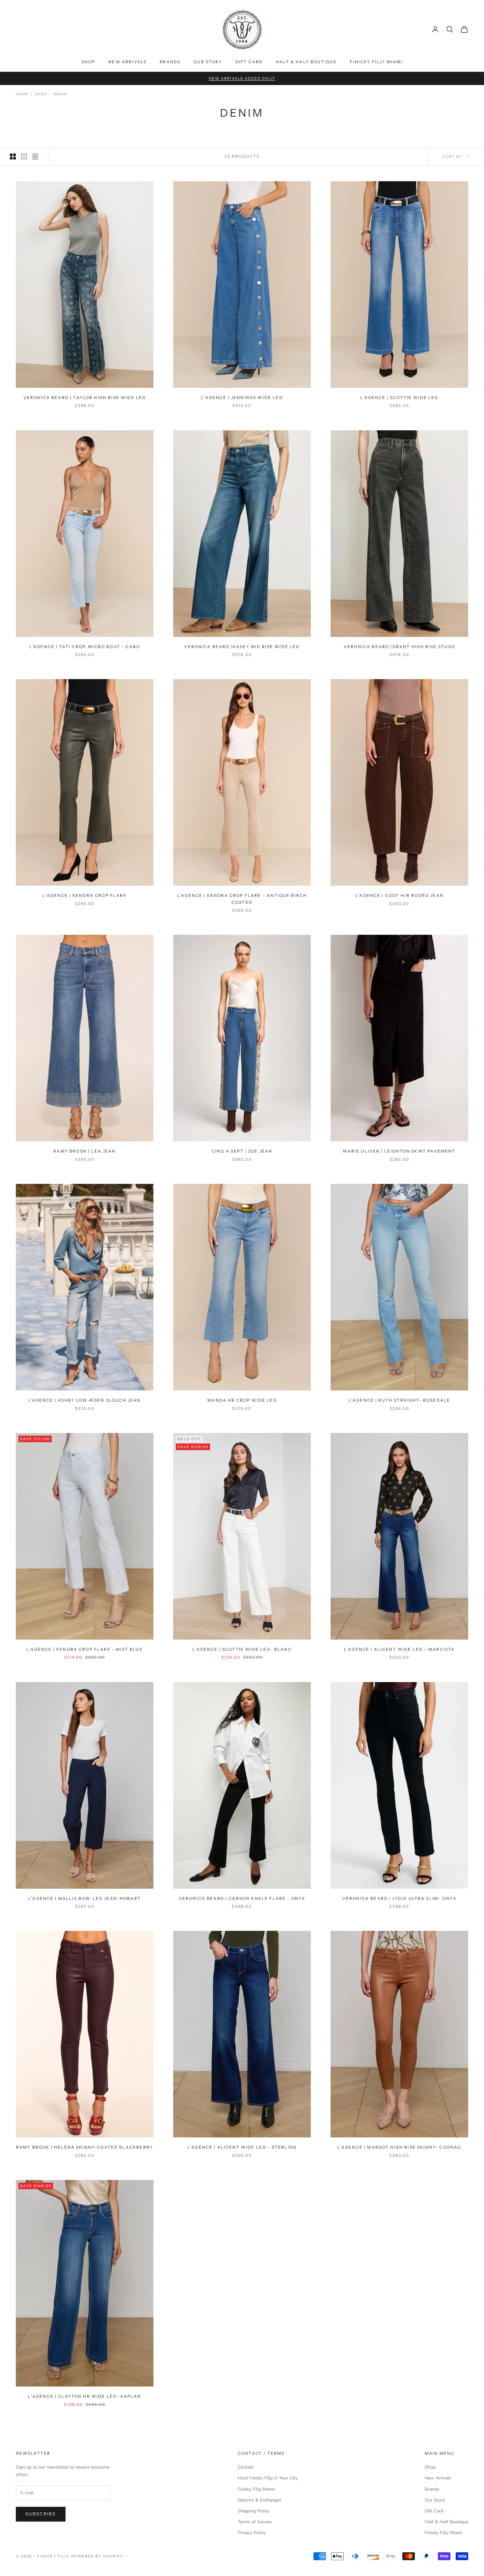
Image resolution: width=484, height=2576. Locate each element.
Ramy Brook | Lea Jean (84, 1151)
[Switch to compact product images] (35, 157)
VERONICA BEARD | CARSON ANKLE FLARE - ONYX (242, 1898)
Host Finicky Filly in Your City (268, 2478)
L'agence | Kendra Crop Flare (84, 895)
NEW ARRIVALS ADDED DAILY (242, 78)
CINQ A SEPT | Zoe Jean (242, 1151)
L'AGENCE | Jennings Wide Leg (242, 398)
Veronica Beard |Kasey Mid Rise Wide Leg (242, 647)
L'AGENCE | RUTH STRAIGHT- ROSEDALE (399, 1400)
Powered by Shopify (97, 2556)
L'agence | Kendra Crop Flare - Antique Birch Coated (242, 899)
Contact (246, 2467)
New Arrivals (127, 62)
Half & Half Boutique (306, 62)
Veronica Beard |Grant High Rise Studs (399, 647)
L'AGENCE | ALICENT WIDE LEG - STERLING (242, 2147)
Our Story (208, 62)
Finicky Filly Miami (376, 62)
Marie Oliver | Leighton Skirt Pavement (399, 1151)
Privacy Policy (252, 2533)
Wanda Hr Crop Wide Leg (242, 1400)
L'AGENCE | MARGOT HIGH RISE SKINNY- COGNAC (400, 2147)
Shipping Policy (254, 2511)
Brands (170, 62)
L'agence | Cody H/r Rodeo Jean (399, 895)
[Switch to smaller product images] (24, 157)
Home (22, 94)
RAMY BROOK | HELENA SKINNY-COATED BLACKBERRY (85, 2147)
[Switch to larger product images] (13, 157)
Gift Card (249, 62)
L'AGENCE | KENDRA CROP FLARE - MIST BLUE (84, 1649)
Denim (60, 94)
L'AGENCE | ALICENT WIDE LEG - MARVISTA (399, 1649)
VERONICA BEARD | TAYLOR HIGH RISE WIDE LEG (85, 398)
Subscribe (41, 2514)
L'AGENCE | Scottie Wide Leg (399, 398)
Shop (89, 62)
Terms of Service (255, 2522)
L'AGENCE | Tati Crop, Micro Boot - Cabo (85, 647)
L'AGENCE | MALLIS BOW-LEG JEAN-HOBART (85, 1898)
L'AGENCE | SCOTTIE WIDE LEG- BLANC (242, 1649)
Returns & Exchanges (260, 2500)
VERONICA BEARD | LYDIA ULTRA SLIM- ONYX (399, 1898)
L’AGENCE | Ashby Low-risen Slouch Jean (84, 1400)
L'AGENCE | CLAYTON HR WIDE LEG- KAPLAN (84, 2396)
